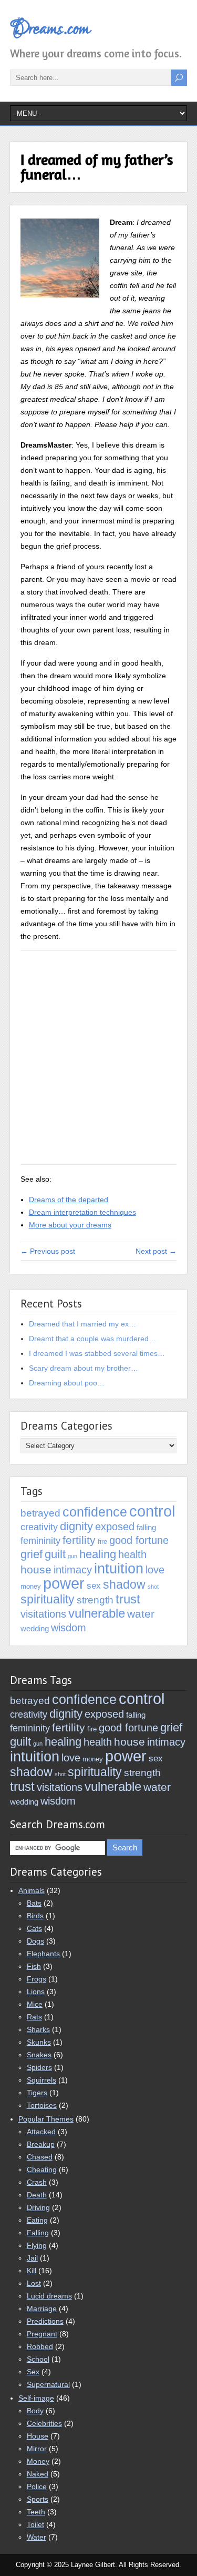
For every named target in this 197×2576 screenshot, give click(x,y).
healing (98, 1554)
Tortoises (42, 2105)
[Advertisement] (98, 1058)
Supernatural (48, 2384)
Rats (34, 2017)
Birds (35, 1916)
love (155, 1570)
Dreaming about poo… (67, 1383)
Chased (40, 2157)
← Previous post (48, 1251)
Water (37, 2537)
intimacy (73, 1569)
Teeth (36, 2512)
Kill (32, 2271)
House (38, 2436)
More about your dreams (70, 1225)
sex (94, 1586)
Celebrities (44, 2423)
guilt (55, 1554)
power (64, 1583)
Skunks (39, 2042)
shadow (124, 1584)
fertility (79, 1540)
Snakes (39, 2055)
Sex (33, 2372)
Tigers (37, 2093)
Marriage (42, 2309)
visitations (43, 1614)
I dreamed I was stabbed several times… (97, 1353)
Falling (38, 2233)
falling (146, 1527)
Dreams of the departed (69, 1200)
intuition (119, 1568)
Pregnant (42, 2334)
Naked (38, 2474)
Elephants (43, 1954)
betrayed (40, 1513)
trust (128, 1599)
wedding (35, 1628)
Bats (34, 1903)
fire (102, 1542)
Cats (34, 1928)
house (36, 1569)
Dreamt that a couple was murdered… (92, 1339)
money (31, 1586)
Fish (34, 1966)
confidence (95, 1512)
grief (32, 1554)
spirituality (48, 1599)
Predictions (45, 2321)
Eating (37, 2220)
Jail (32, 2258)
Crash (37, 2182)
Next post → (156, 1251)
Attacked (41, 2132)
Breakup (41, 2144)
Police (37, 2486)
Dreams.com (50, 29)
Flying (37, 2245)
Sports (38, 2499)
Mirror (37, 2449)
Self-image (36, 2398)
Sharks (38, 2029)
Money (38, 2461)
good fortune (139, 1540)
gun (72, 1556)
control (152, 1511)
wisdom (69, 1627)
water (141, 1614)
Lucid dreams (49, 2296)
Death (37, 2195)
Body (35, 2411)
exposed (115, 1526)
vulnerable (97, 1613)
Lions (36, 1992)
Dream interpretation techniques (82, 1212)
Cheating (42, 2169)
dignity (76, 1526)
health (132, 1554)
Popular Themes (46, 2119)
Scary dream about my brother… (84, 1368)
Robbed (40, 2346)
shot (153, 1587)
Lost (34, 2283)
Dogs (35, 1941)
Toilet (35, 2524)
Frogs (37, 1979)
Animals (32, 1890)
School (38, 2359)
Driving (38, 2207)
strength (95, 1600)
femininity (40, 1541)
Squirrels (42, 2080)
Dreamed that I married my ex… (82, 1324)
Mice (35, 2004)
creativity (39, 1527)
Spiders (39, 2067)
